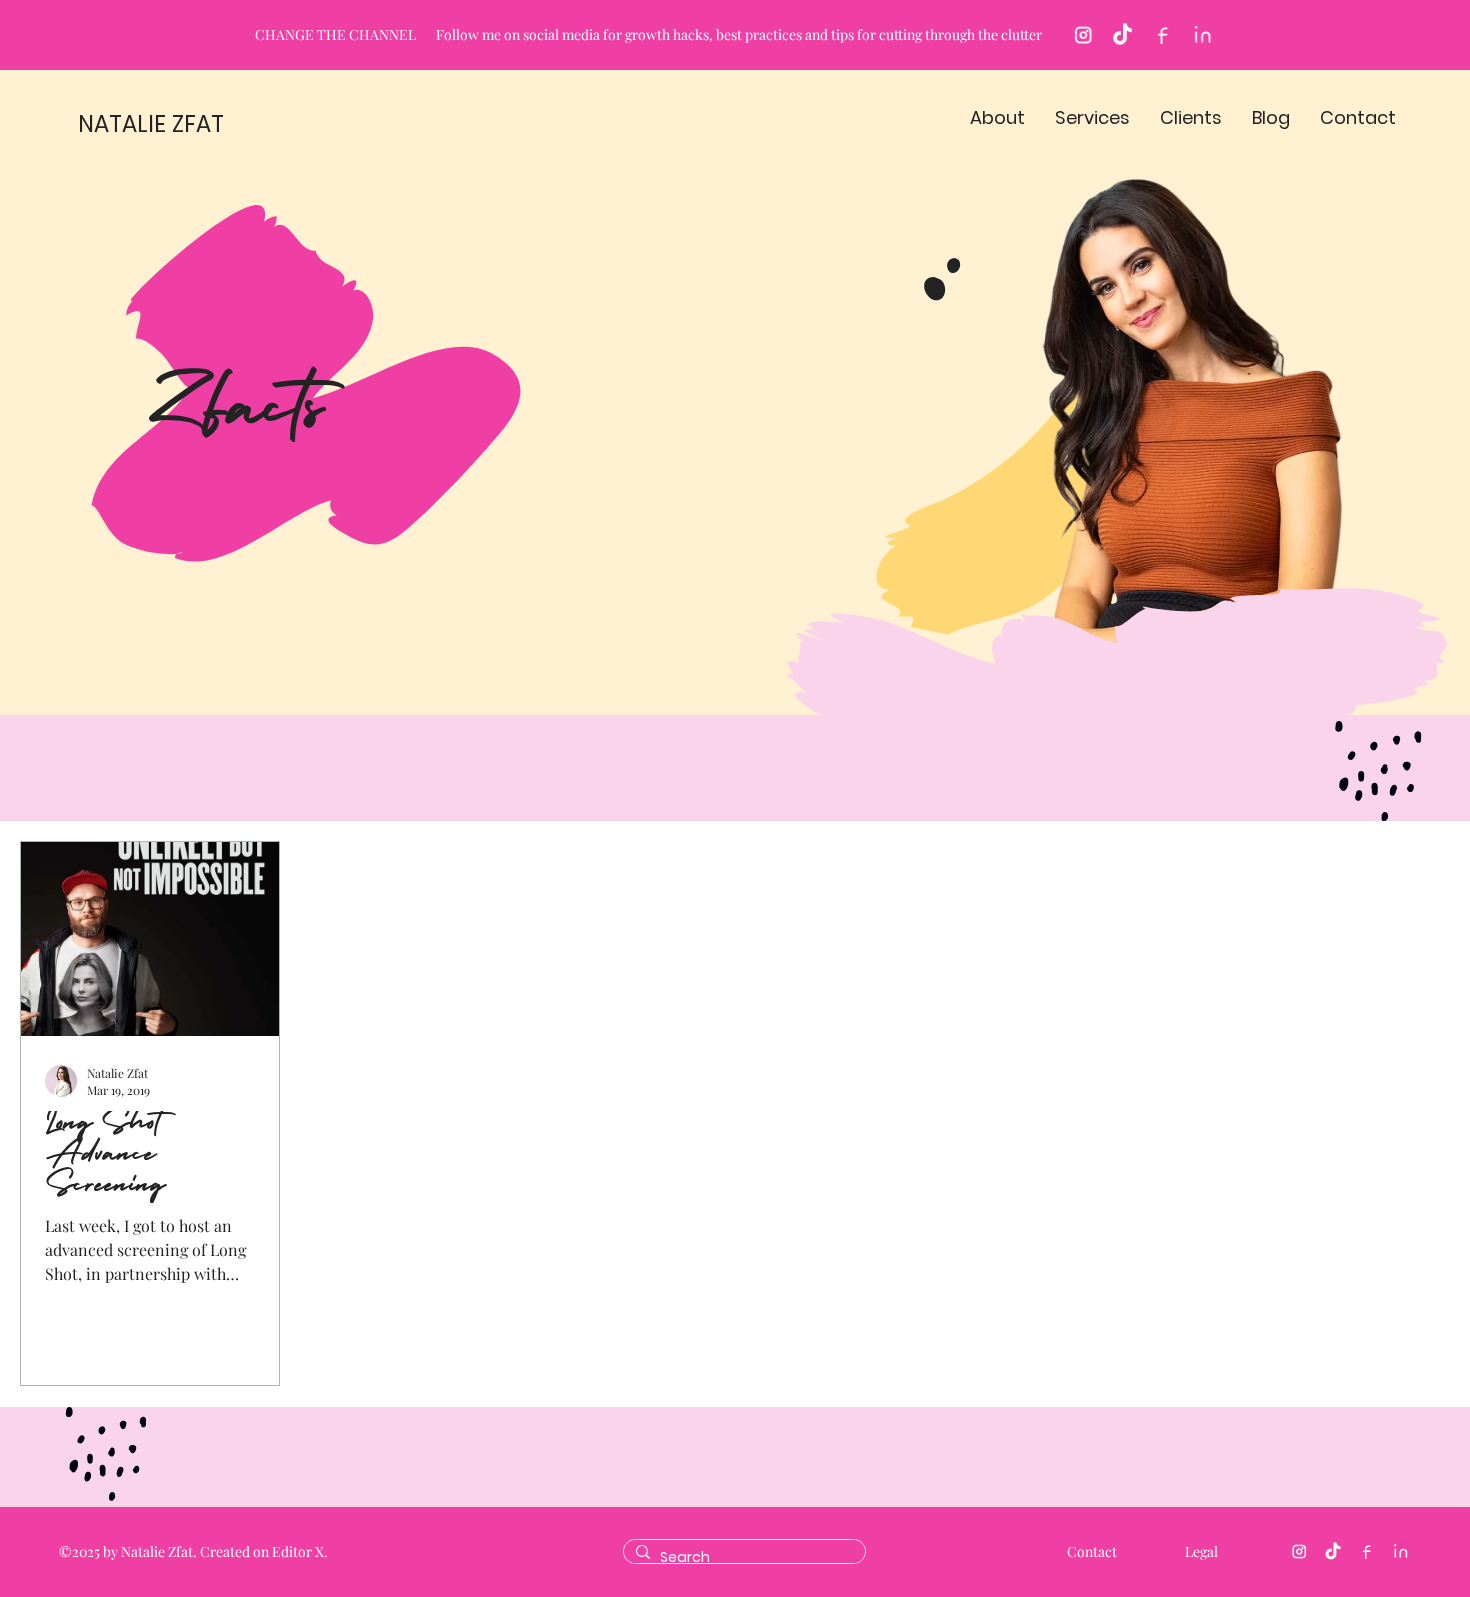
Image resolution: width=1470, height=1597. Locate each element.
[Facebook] (1162, 35)
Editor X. (300, 1551)
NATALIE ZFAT (151, 124)
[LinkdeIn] (1202, 35)
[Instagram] (1082, 35)
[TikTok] (1122, 35)
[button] (997, 118)
